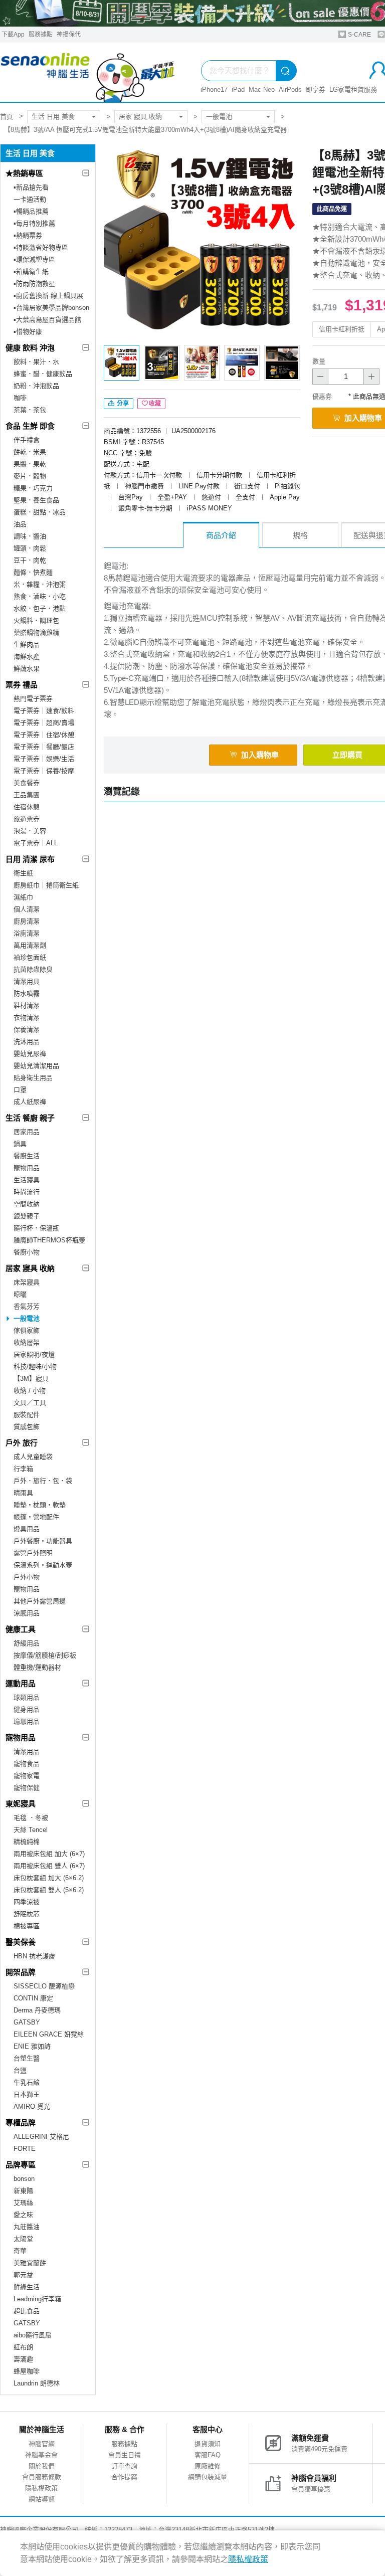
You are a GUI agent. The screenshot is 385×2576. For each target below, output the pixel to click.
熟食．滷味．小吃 (40, 596)
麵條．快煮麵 (33, 572)
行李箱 (23, 1469)
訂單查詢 (124, 2466)
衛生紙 (23, 873)
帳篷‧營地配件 (36, 1517)
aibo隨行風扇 (33, 2335)
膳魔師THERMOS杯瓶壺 (49, 1240)
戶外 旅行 (22, 1443)
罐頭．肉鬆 (30, 548)
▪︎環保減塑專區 (34, 259)
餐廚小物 (27, 1252)
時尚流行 (27, 1192)
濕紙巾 (23, 897)
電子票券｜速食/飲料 (44, 711)
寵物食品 (27, 1764)
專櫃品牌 (21, 2123)
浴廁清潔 (27, 933)
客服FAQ (208, 2455)
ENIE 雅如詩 (32, 2046)
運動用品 (21, 1683)
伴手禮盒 (27, 440)
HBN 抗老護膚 (34, 1956)
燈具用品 (27, 1529)
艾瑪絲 (23, 2203)
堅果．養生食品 (36, 500)
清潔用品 (27, 1752)
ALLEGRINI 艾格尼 (41, 2137)
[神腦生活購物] (88, 72)
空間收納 (27, 1204)
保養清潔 (27, 1030)
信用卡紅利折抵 (342, 329)
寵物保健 (27, 1788)
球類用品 (27, 1697)
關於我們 (42, 2466)
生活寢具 (27, 1180)
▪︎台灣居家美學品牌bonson (51, 308)
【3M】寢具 (31, 1378)
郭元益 (23, 2275)
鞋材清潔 (27, 1005)
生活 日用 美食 (53, 117)
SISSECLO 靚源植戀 (44, 1986)
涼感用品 (27, 1613)
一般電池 (219, 117)
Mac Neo (262, 89)
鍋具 (20, 1144)
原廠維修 (208, 2466)
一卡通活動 (30, 199)
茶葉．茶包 (30, 410)
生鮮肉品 (27, 645)
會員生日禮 (125, 2455)
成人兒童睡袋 (33, 1457)
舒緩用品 (27, 1643)
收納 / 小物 (30, 1391)
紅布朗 (23, 2347)
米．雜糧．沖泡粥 (40, 584)
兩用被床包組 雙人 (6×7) (49, 1866)
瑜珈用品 (27, 1721)
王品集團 (27, 795)
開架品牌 (21, 1972)
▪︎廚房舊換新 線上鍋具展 (48, 296)
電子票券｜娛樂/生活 (44, 759)
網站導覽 (42, 2499)
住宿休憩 (27, 807)
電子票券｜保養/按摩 (44, 771)
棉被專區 (27, 1926)
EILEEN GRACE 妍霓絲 (49, 2034)
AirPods (290, 89)
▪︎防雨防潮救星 (34, 284)
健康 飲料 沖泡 (30, 348)
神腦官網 (42, 2444)
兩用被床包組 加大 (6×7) (49, 1854)
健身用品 (27, 1709)
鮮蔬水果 (27, 669)
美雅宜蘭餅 (30, 2263)
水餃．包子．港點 (40, 608)
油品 (20, 524)
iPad (238, 89)
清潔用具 (27, 981)
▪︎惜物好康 (28, 332)
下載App (13, 35)
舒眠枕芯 (27, 1914)
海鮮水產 (27, 657)
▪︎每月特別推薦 (34, 223)
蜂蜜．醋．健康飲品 (43, 374)
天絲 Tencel (31, 1830)
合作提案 (124, 2477)
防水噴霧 (27, 993)
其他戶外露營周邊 (40, 1601)
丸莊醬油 (27, 2227)
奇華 (20, 2251)
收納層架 (27, 1342)
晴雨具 (23, 1493)
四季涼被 (27, 1902)
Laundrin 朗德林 (37, 2383)
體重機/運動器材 (37, 1667)
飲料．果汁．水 (36, 362)
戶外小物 (27, 1577)
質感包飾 (27, 1427)
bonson (24, 2179)
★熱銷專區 (24, 173)
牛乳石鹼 (27, 2082)
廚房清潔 (27, 921)
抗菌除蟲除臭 (33, 969)
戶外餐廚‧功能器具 (43, 1541)
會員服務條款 (42, 2477)
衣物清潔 (27, 1018)
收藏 (155, 404)
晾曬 (20, 1294)
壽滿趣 (23, 2359)
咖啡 (20, 398)
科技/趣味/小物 (35, 1366)
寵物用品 (27, 1168)
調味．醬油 (30, 536)
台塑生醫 (27, 2058)
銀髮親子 (27, 1216)
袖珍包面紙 (30, 957)
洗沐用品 (27, 1042)
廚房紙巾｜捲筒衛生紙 (46, 885)
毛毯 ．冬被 (31, 1818)
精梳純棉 (27, 1842)
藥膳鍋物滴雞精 (36, 632)
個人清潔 (27, 909)
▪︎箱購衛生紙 (31, 271)
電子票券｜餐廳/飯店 (44, 747)
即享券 (316, 89)
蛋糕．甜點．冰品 (40, 512)
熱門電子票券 (33, 699)
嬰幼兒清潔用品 (36, 1066)
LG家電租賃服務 (353, 89)
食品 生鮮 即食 (30, 426)
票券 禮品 (22, 685)
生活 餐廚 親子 (30, 1118)
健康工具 (21, 1629)
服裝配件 (27, 1415)
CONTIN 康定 (33, 1998)
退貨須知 (208, 2444)
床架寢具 (27, 1282)
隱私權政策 (41, 2488)
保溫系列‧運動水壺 (43, 1565)
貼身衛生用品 (33, 1078)
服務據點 (41, 35)
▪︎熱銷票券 (28, 235)
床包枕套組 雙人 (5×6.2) (49, 1890)
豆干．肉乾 (30, 560)
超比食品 (27, 2311)
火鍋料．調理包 (36, 620)
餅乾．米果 (30, 452)
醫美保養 (21, 1942)
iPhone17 (214, 89)
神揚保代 (69, 35)
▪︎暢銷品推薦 (31, 211)
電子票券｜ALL (36, 843)
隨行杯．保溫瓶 (36, 1228)
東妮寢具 (21, 1804)
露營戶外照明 (33, 1553)
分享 (122, 404)
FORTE (25, 2149)
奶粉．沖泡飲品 (36, 386)
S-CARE (359, 35)
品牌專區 (21, 2165)
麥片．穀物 (30, 476)
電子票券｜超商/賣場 (44, 723)
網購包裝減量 (208, 2477)
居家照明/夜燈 (34, 1354)
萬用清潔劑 (30, 945)
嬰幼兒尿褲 (30, 1054)
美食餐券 (27, 783)
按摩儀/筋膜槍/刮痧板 (45, 1655)
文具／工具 (30, 1403)
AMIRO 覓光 (32, 2106)
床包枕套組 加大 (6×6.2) (49, 1878)
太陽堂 (23, 2239)
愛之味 (23, 2215)
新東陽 (23, 2191)
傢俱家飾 (27, 1330)
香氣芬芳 (27, 1306)
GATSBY (27, 2022)
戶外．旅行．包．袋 (43, 1481)
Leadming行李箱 (37, 2299)
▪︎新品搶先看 (31, 187)
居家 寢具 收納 (140, 117)
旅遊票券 (27, 819)
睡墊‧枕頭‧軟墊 (40, 1505)
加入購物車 (260, 755)
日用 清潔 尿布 (30, 859)
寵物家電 (27, 1776)
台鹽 (20, 2070)
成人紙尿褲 (30, 1102)
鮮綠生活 (27, 2287)
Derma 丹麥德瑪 (37, 2010)
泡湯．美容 (30, 831)
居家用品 (27, 1132)
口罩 (20, 1090)
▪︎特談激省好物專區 (41, 247)
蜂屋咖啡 (27, 2371)
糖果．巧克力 (33, 488)
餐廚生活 (27, 1156)
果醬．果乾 (30, 464)
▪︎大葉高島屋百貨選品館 (47, 320)
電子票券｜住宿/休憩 (44, 735)
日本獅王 (27, 2094)
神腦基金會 (41, 2455)
